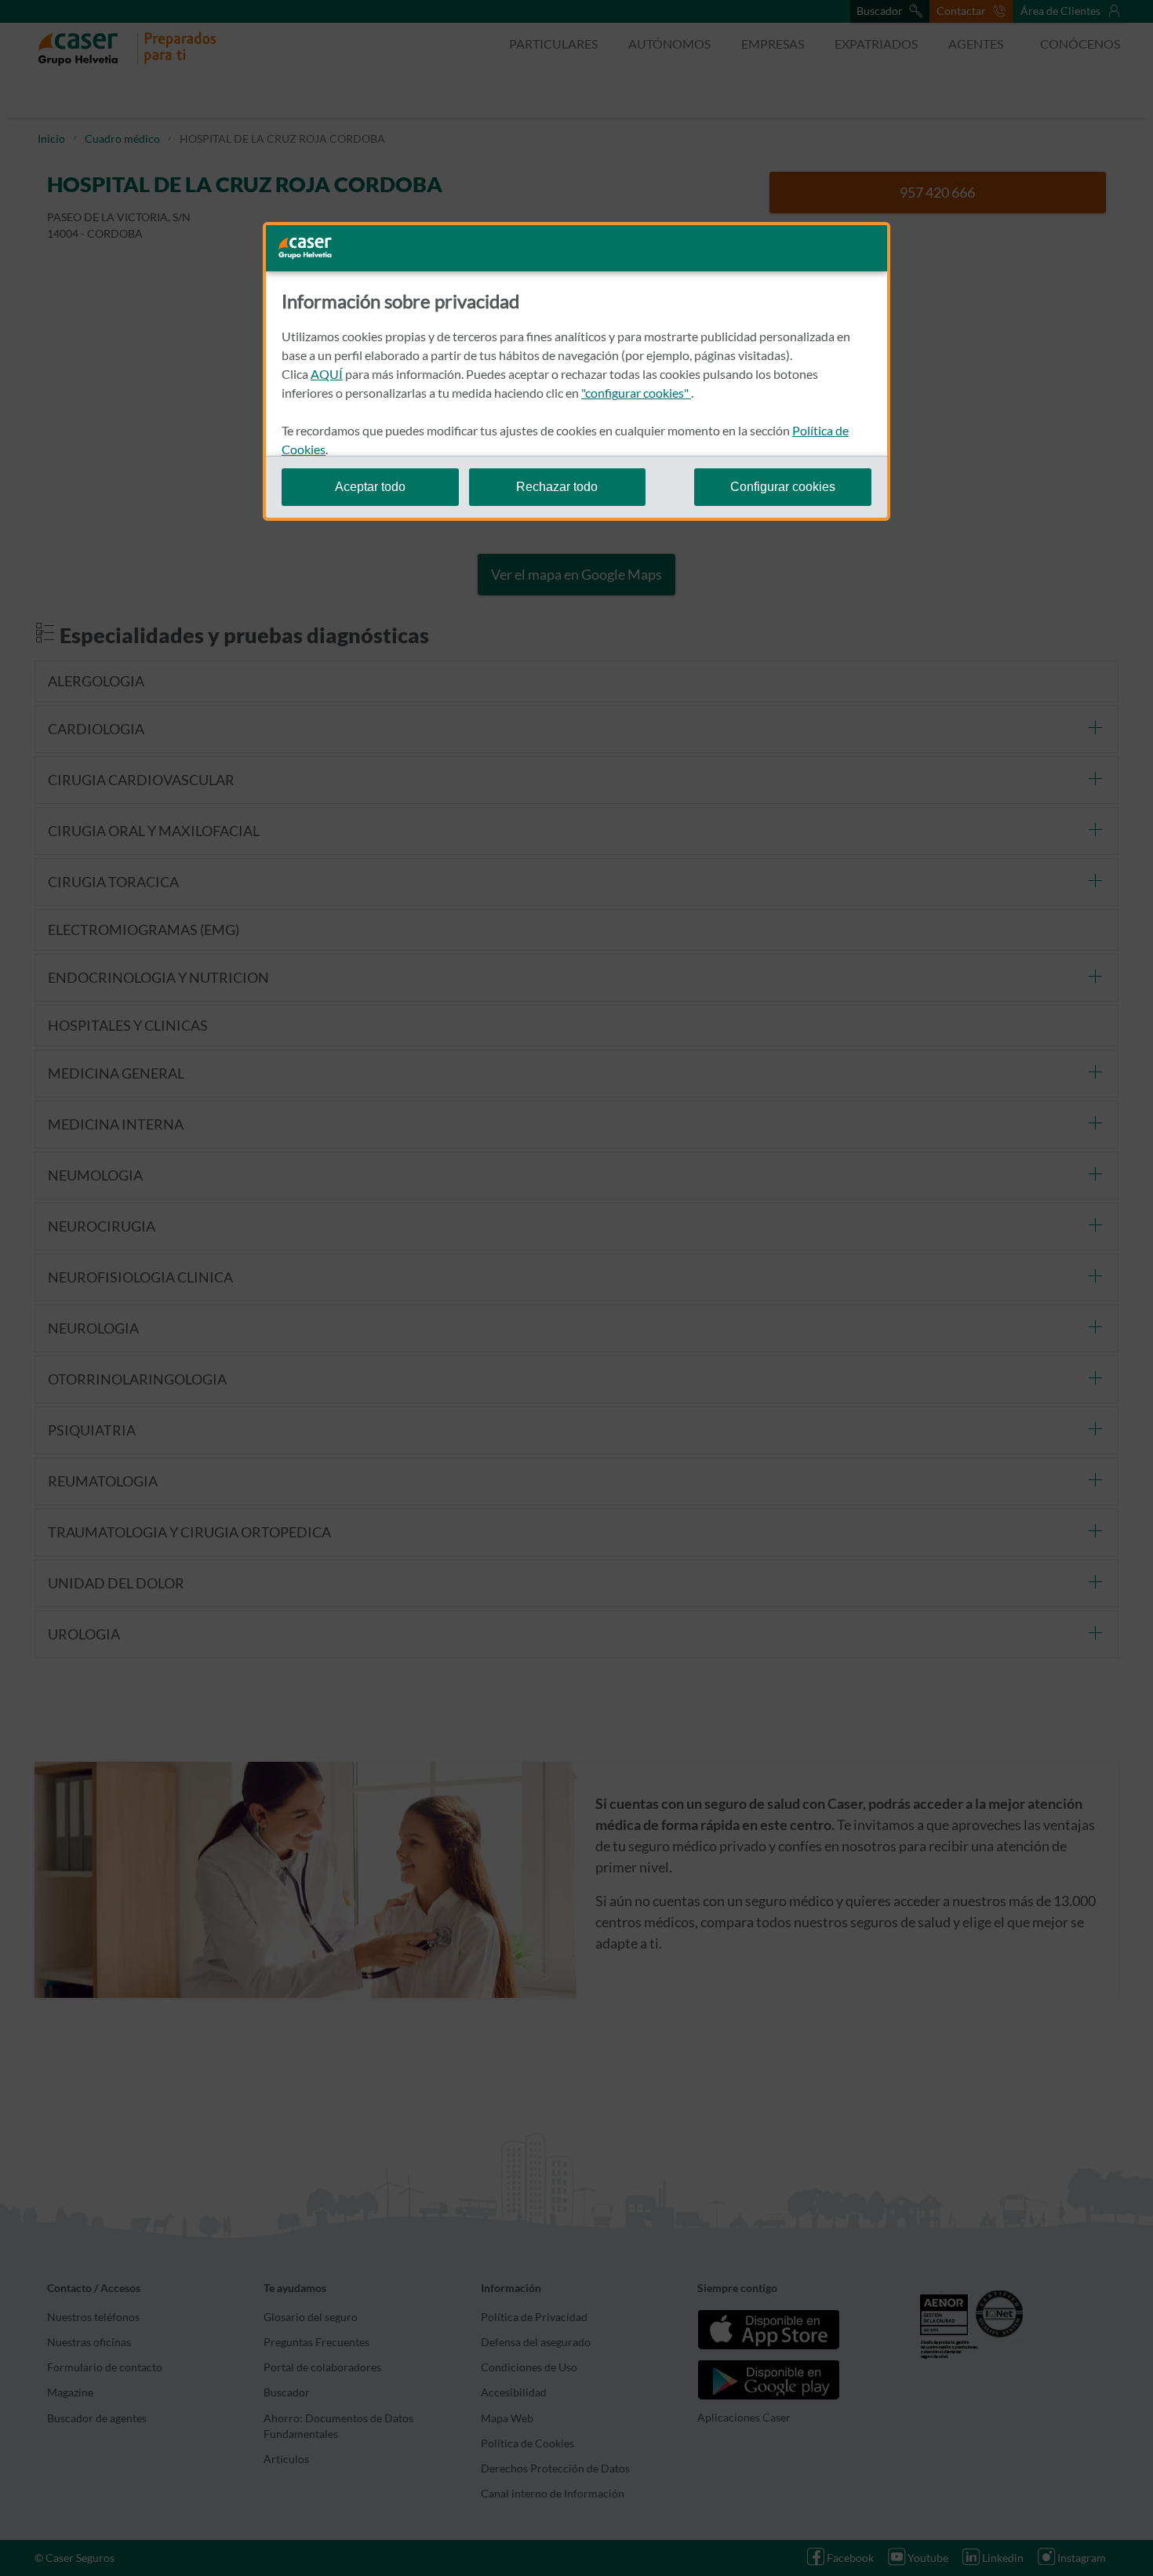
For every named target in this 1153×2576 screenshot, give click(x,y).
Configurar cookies (783, 487)
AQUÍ (327, 374)
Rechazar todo (557, 487)
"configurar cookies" (636, 393)
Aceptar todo (370, 487)
